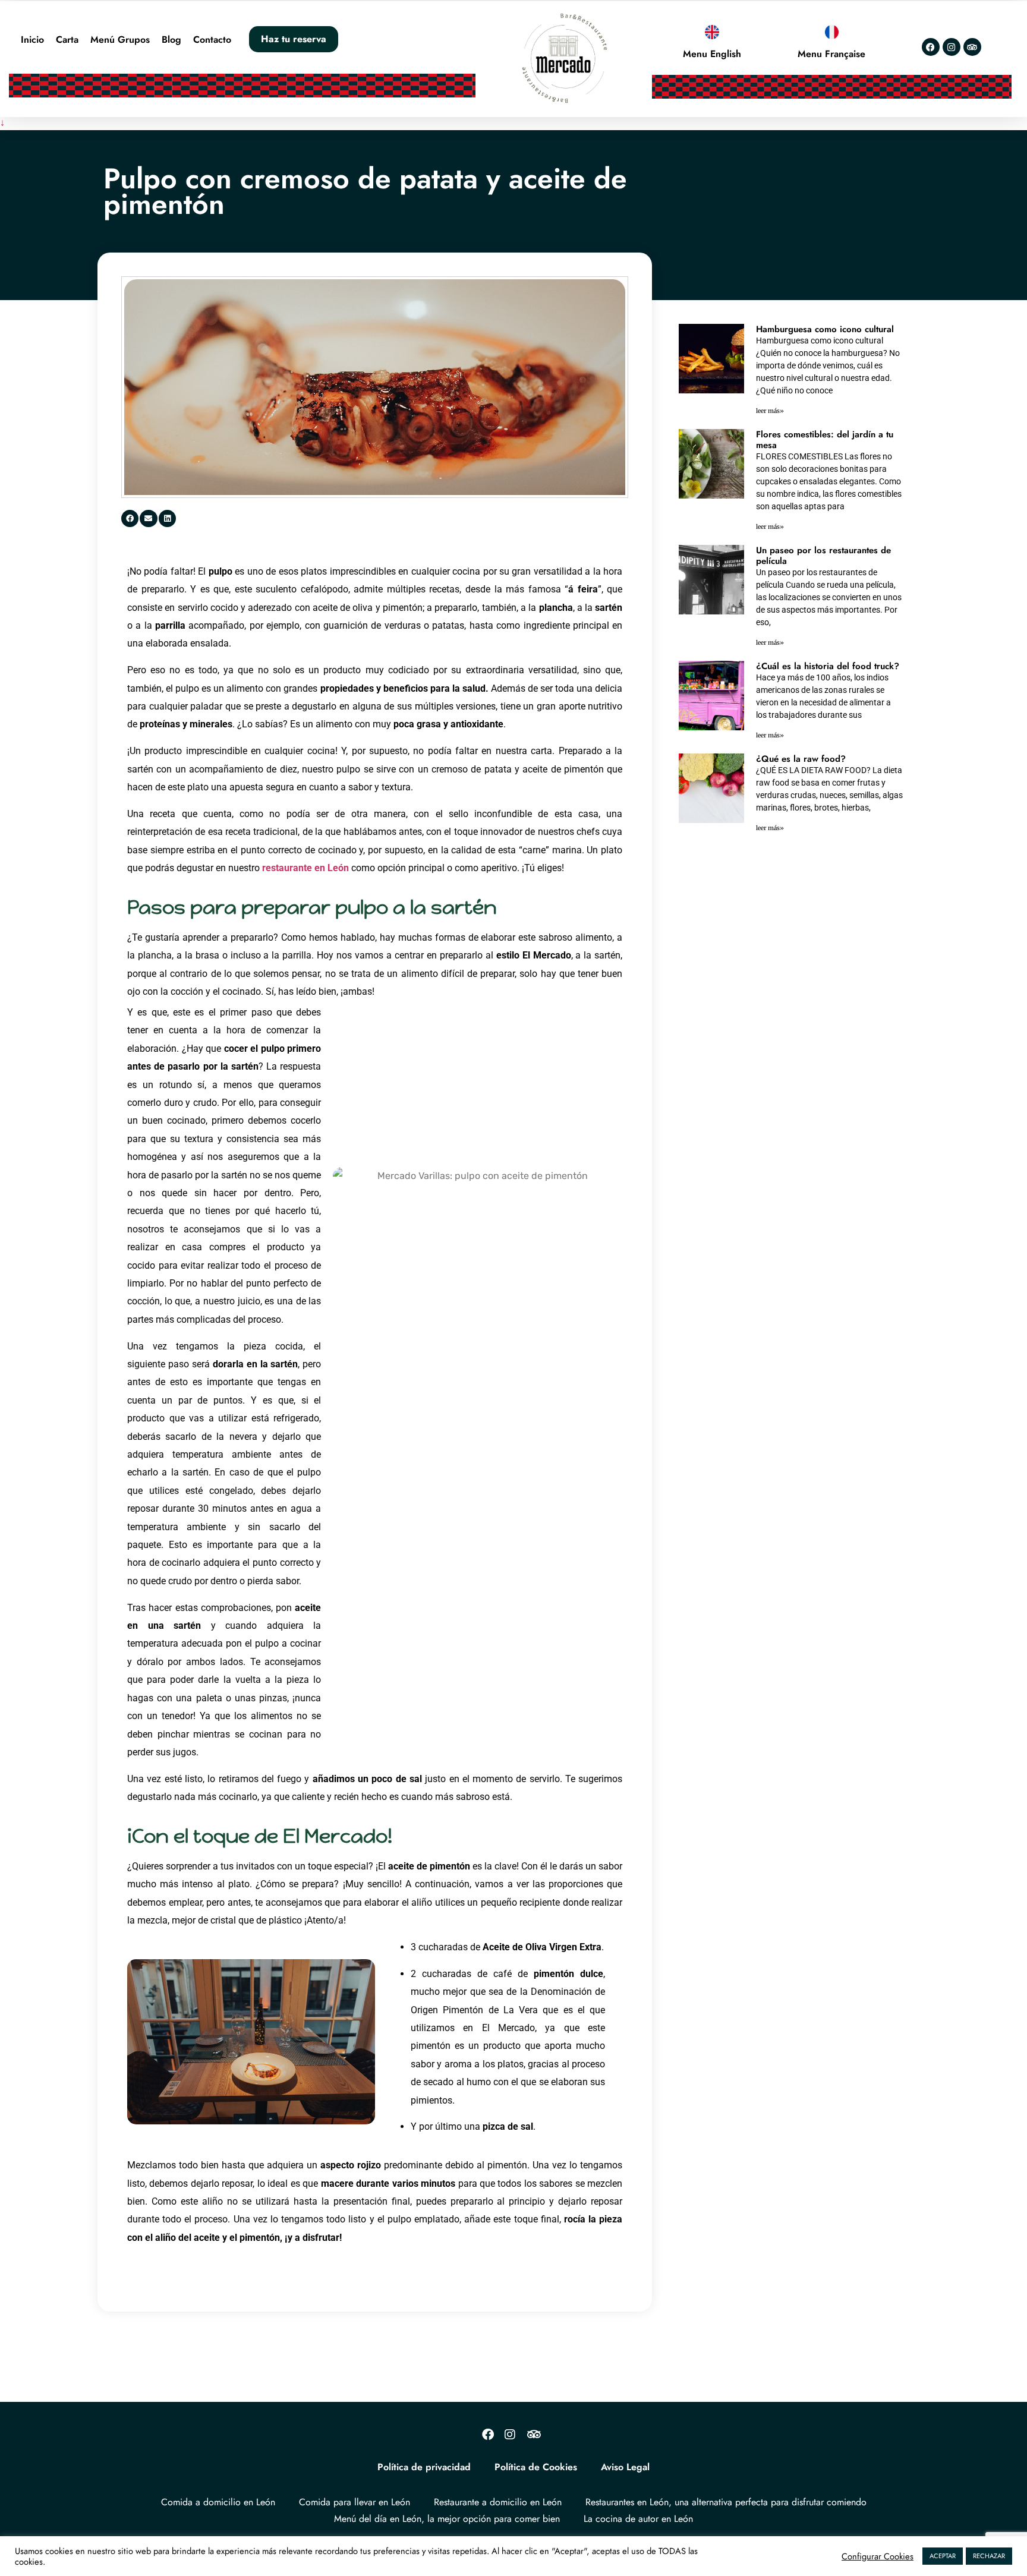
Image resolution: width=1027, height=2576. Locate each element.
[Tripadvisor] (972, 47)
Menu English (712, 54)
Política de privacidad (424, 2467)
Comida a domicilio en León (218, 2502)
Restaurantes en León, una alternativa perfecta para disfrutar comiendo (726, 2502)
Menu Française (831, 54)
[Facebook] (931, 47)
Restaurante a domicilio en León (498, 2502)
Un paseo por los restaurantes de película (823, 556)
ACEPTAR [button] (943, 2556)
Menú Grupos (120, 40)
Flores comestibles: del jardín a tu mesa (825, 440)
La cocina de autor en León (638, 2519)
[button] (130, 518)
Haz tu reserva (294, 39)
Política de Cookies (536, 2467)
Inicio (32, 40)
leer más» (770, 411)
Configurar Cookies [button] (878, 2556)
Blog (171, 40)
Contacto (212, 40)
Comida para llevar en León (355, 2502)
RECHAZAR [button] (989, 2556)
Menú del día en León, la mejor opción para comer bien (447, 2519)
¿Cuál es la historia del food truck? (828, 666)
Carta (67, 40)
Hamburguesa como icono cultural (825, 329)
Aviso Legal (625, 2467)
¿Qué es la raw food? (801, 759)
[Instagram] (952, 47)
